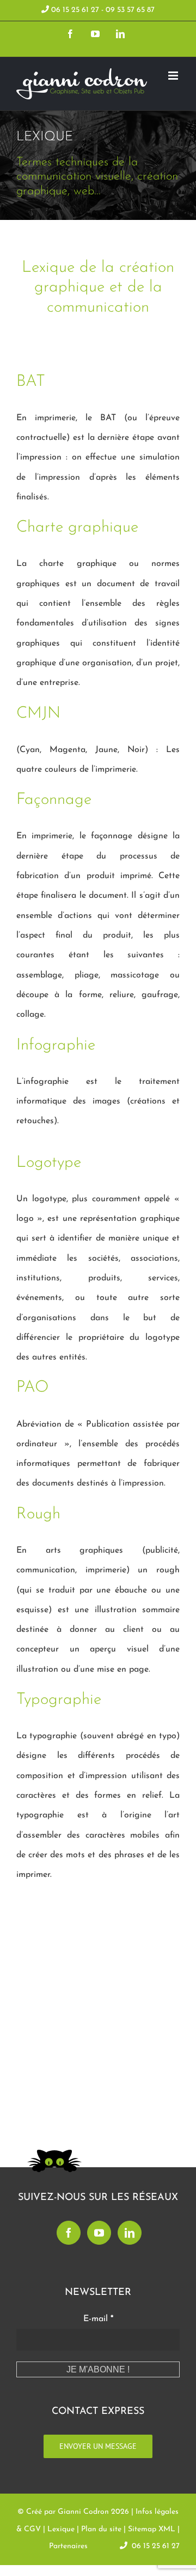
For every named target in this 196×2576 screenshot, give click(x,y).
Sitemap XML (152, 2529)
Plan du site (101, 2529)
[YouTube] (99, 2233)
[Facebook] (69, 2233)
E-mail (98, 2319)
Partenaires (68, 2546)
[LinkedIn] (130, 2233)
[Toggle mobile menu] (174, 76)
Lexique (61, 2529)
